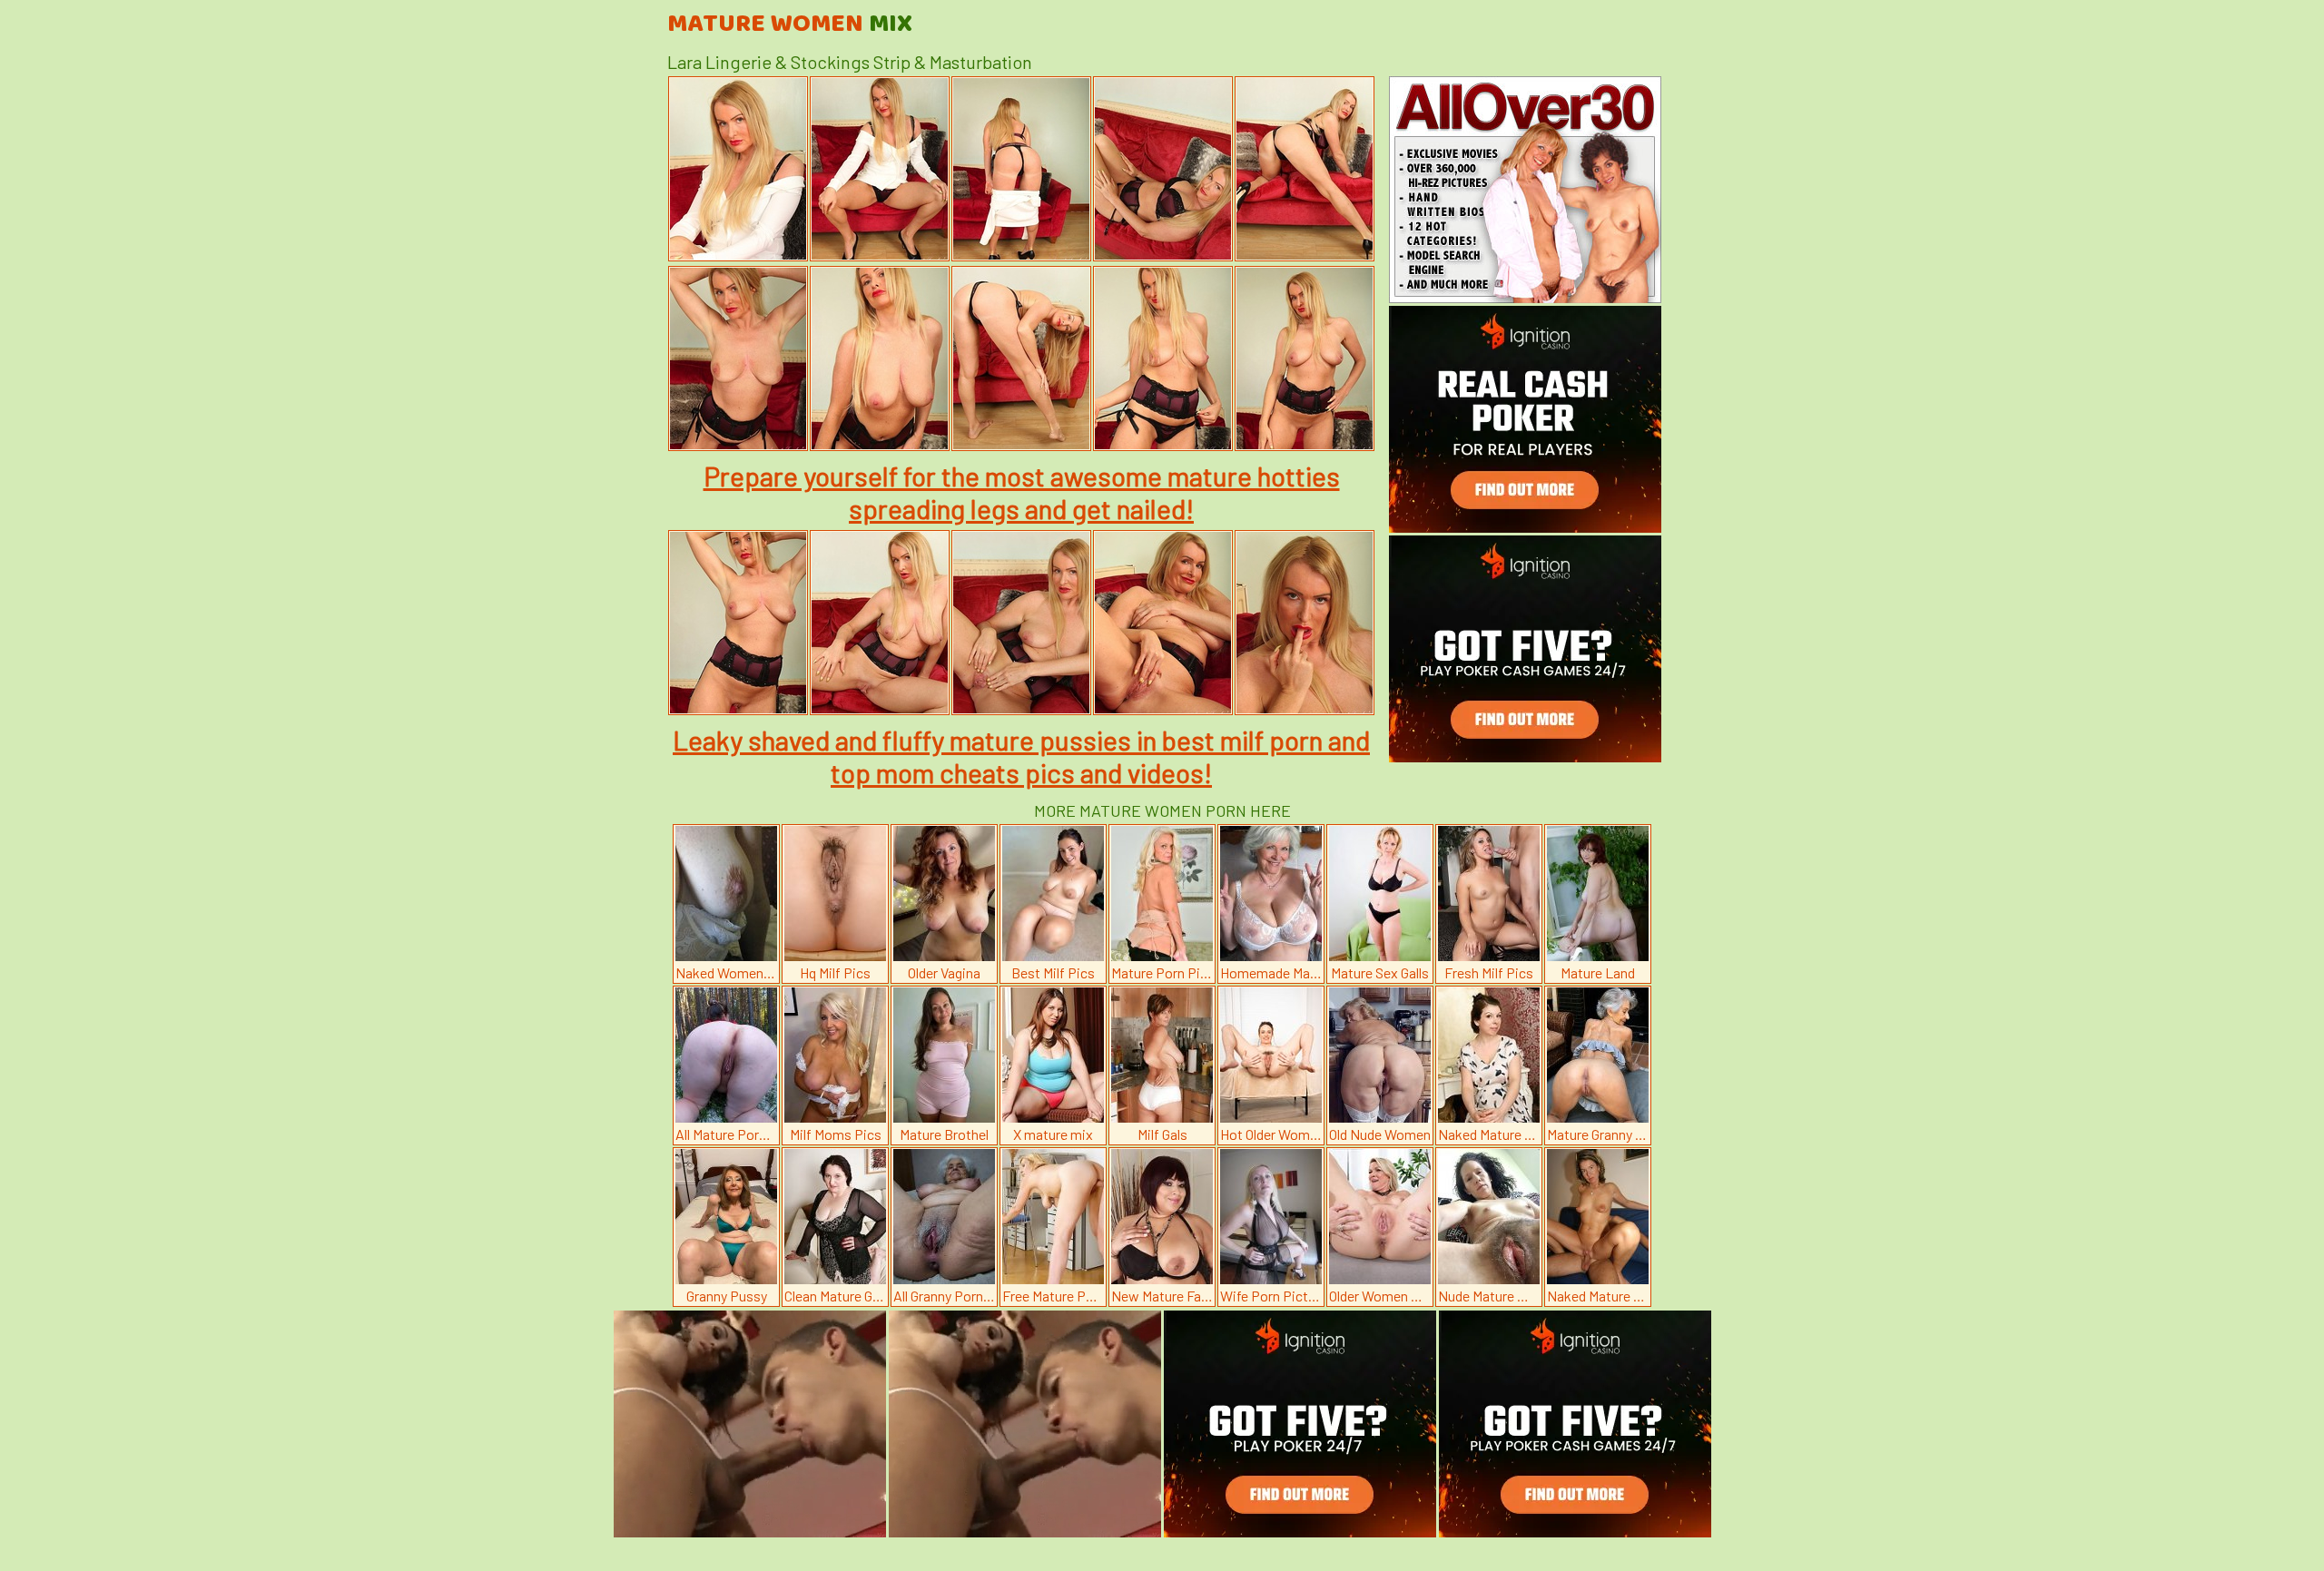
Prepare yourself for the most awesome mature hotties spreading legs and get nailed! (1022, 492)
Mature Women (790, 25)
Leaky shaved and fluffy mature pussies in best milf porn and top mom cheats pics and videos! (1021, 756)
